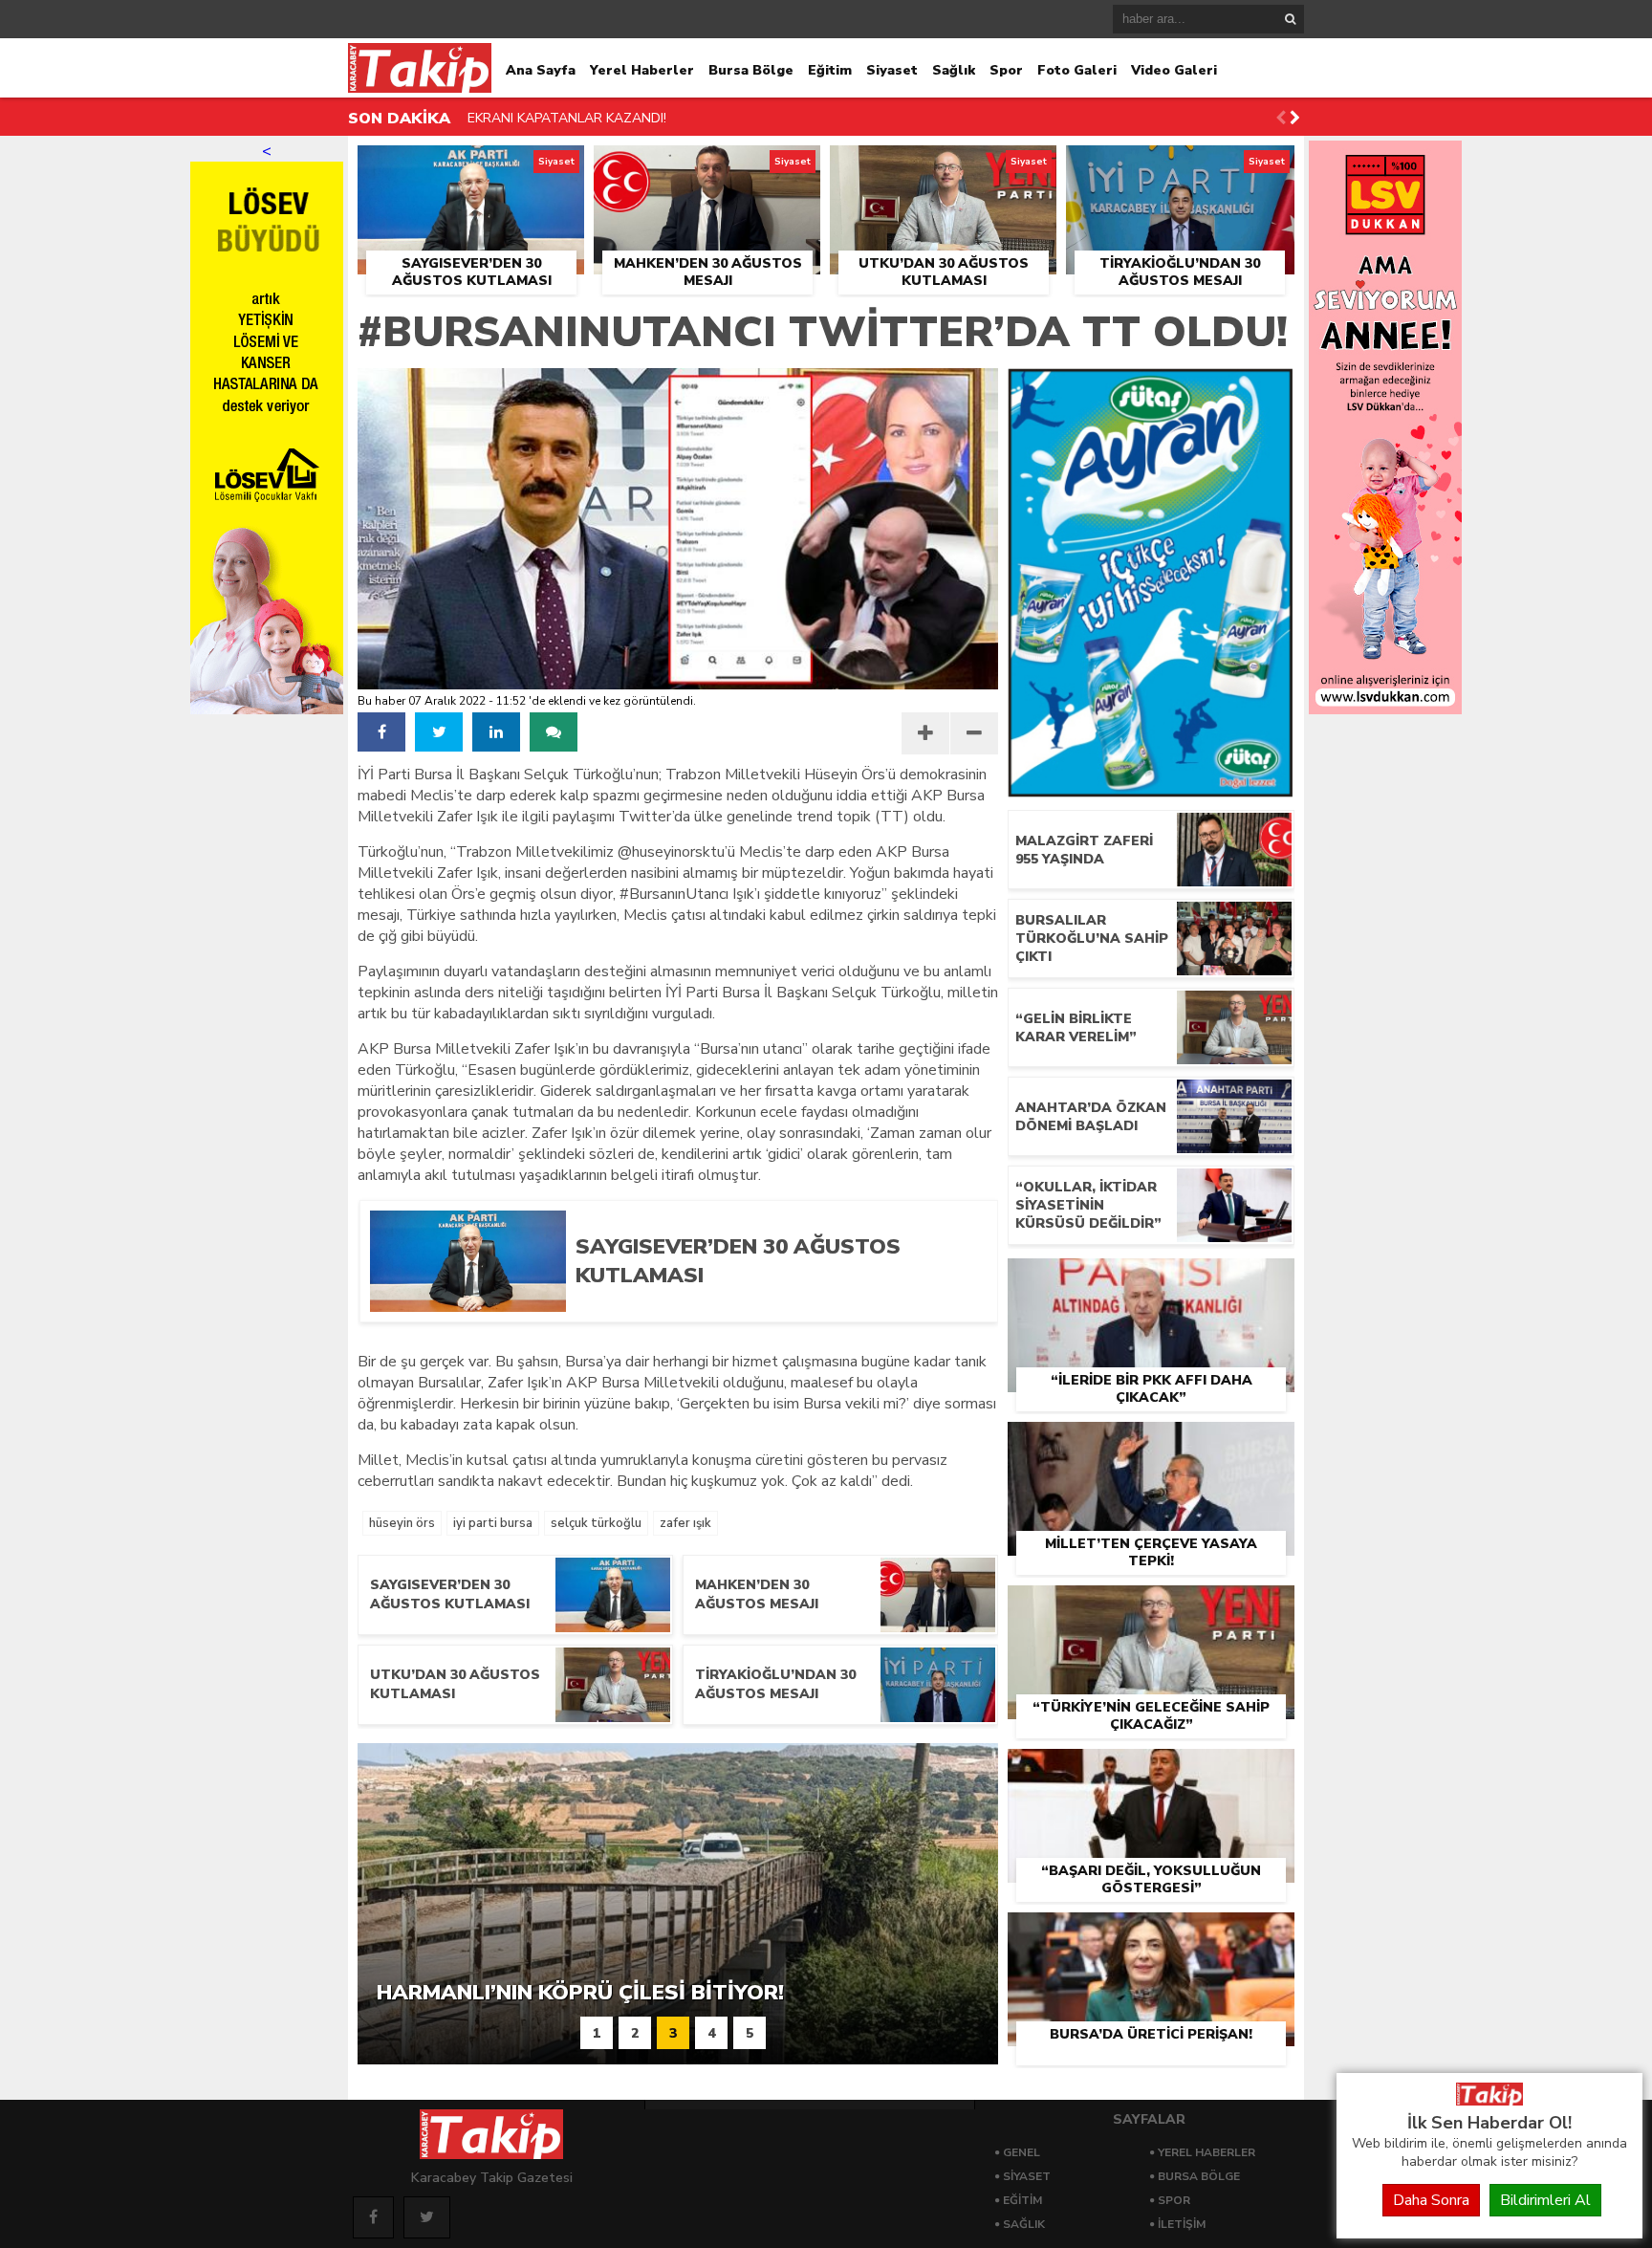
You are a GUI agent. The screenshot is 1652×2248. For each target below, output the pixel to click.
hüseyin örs (402, 1523)
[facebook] (381, 732)
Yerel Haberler (642, 70)
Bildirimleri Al (1545, 2200)
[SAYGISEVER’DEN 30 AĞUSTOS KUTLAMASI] (471, 167)
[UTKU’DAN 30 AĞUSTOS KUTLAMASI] (943, 167)
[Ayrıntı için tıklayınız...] (1385, 709)
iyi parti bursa (493, 1523)
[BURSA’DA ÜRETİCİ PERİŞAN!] (1151, 1934)
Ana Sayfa (541, 70)
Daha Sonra (1431, 2200)
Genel (1022, 2152)
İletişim (1182, 2224)
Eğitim (830, 70)
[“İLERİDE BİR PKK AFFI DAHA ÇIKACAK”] (1151, 1280)
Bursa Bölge (751, 70)
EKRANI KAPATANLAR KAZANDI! (567, 118)
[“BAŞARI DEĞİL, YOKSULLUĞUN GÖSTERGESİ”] (1151, 1771)
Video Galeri (1174, 70)
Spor (1006, 70)
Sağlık (954, 70)
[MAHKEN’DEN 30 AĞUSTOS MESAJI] (707, 167)
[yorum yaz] (554, 732)
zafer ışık (685, 1523)
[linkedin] (496, 732)
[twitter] (439, 732)
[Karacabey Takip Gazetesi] (1489, 2101)
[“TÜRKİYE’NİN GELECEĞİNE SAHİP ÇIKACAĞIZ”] (1151, 1607)
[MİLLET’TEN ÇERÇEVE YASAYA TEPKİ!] (1151, 1444)
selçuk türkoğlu (596, 1523)
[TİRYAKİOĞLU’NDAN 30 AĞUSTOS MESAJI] (1180, 167)
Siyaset (892, 70)
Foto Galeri (1077, 70)
